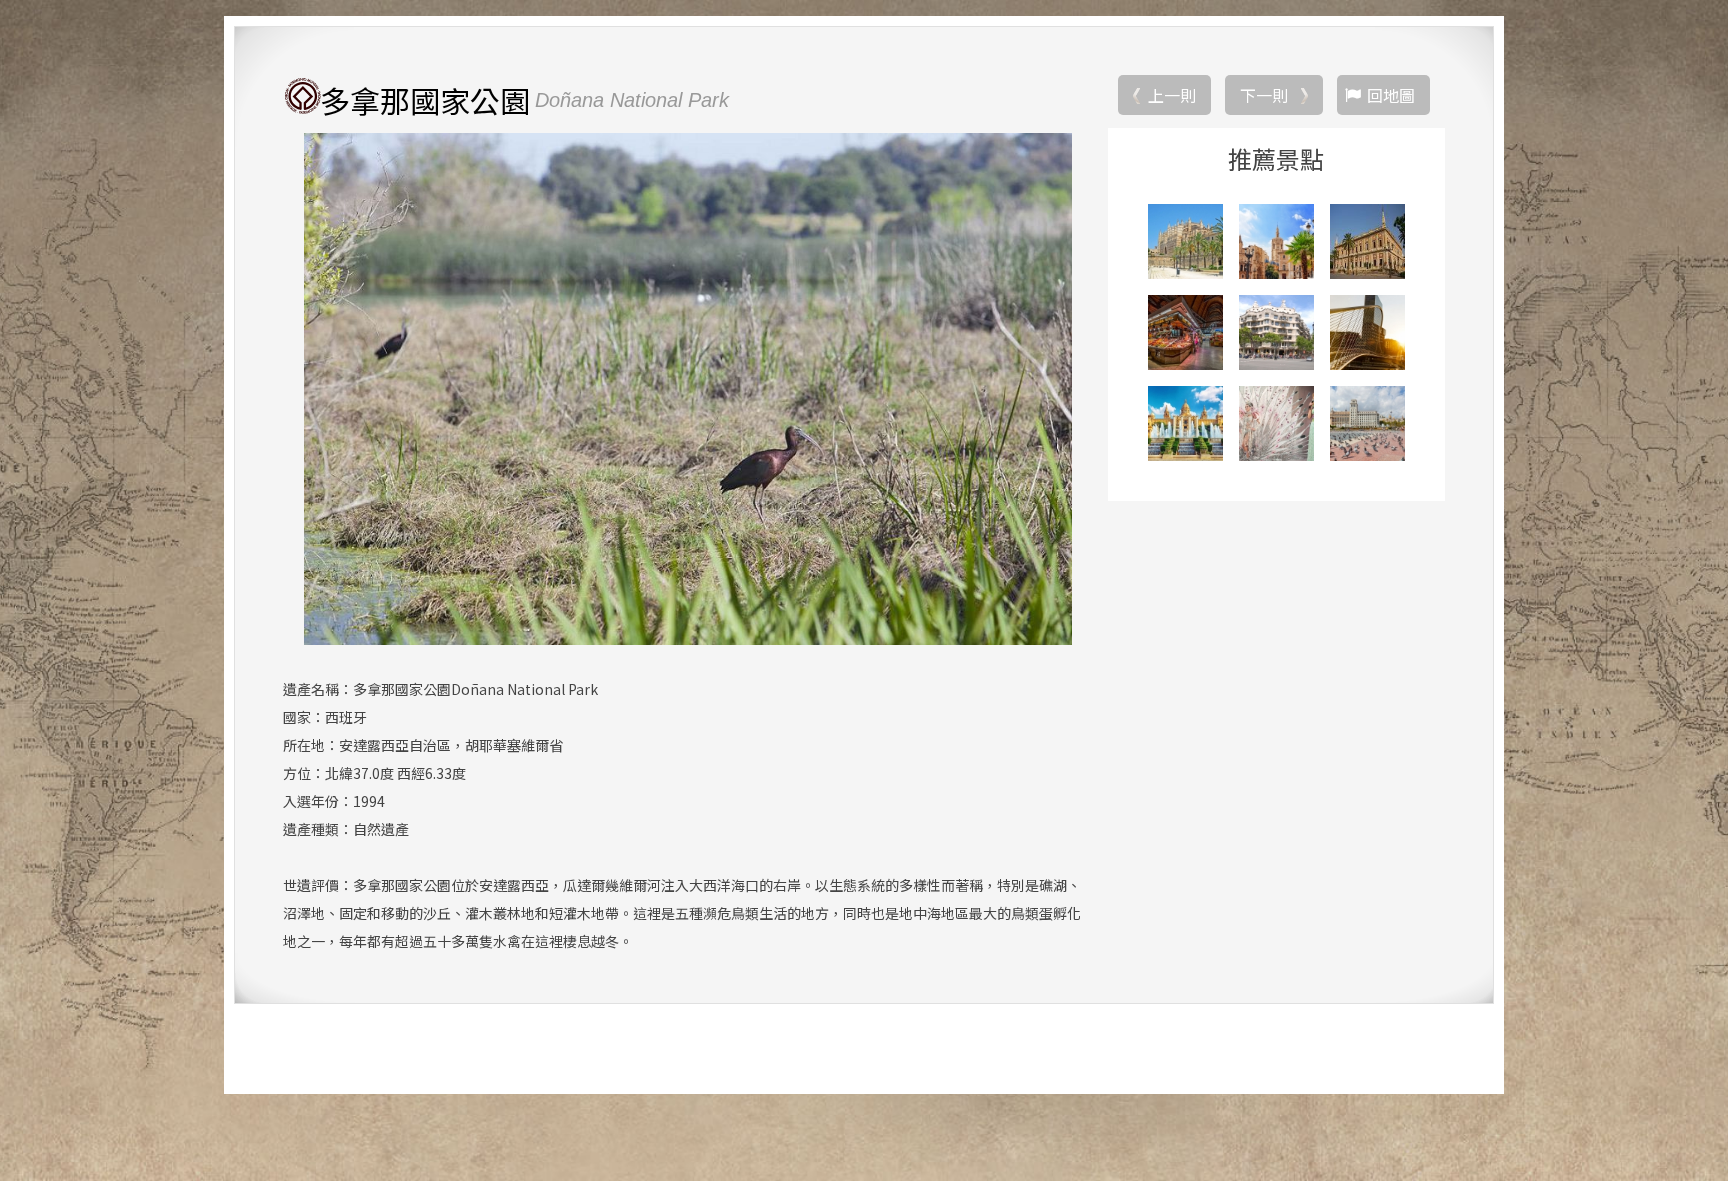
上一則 (1172, 95)
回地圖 (1391, 95)
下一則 (1264, 95)
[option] (687, 389)
